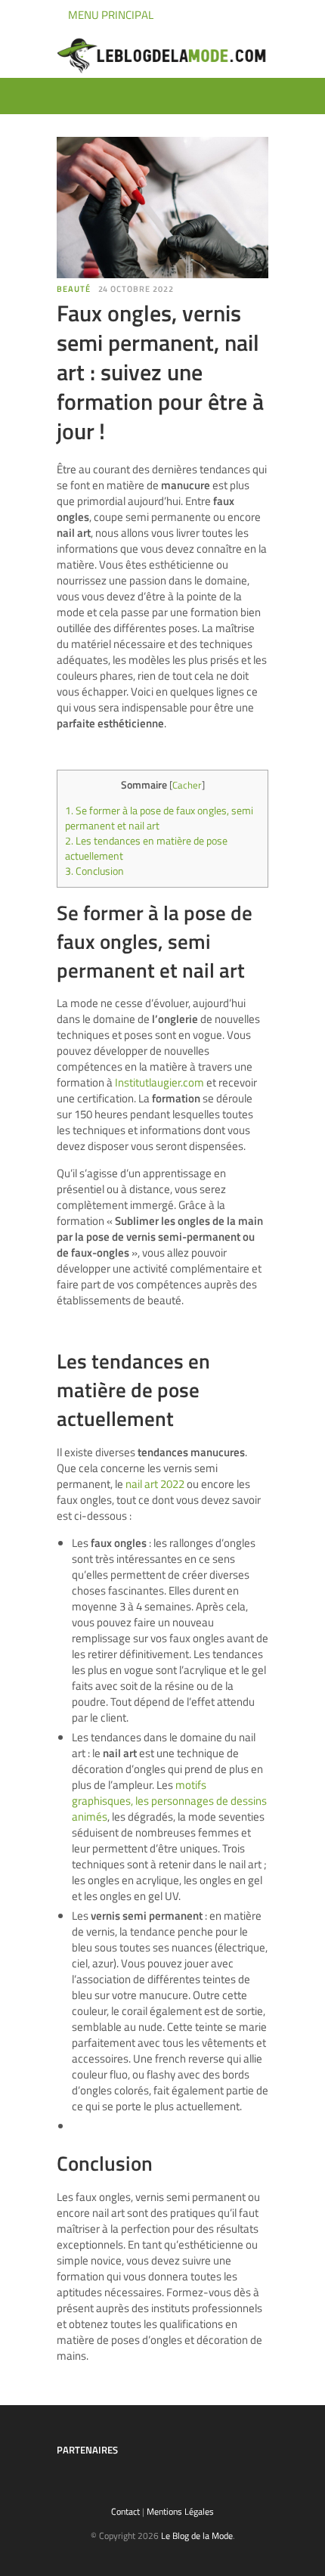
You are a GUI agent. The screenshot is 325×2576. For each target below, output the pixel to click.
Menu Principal (110, 15)
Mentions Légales (180, 2511)
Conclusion (94, 871)
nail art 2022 (155, 1484)
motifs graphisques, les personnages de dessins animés (169, 1801)
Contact (125, 2511)
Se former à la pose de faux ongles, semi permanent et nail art (159, 818)
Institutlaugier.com (159, 1082)
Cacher (187, 785)
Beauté (74, 289)
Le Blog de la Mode (197, 2536)
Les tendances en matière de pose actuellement (146, 848)
